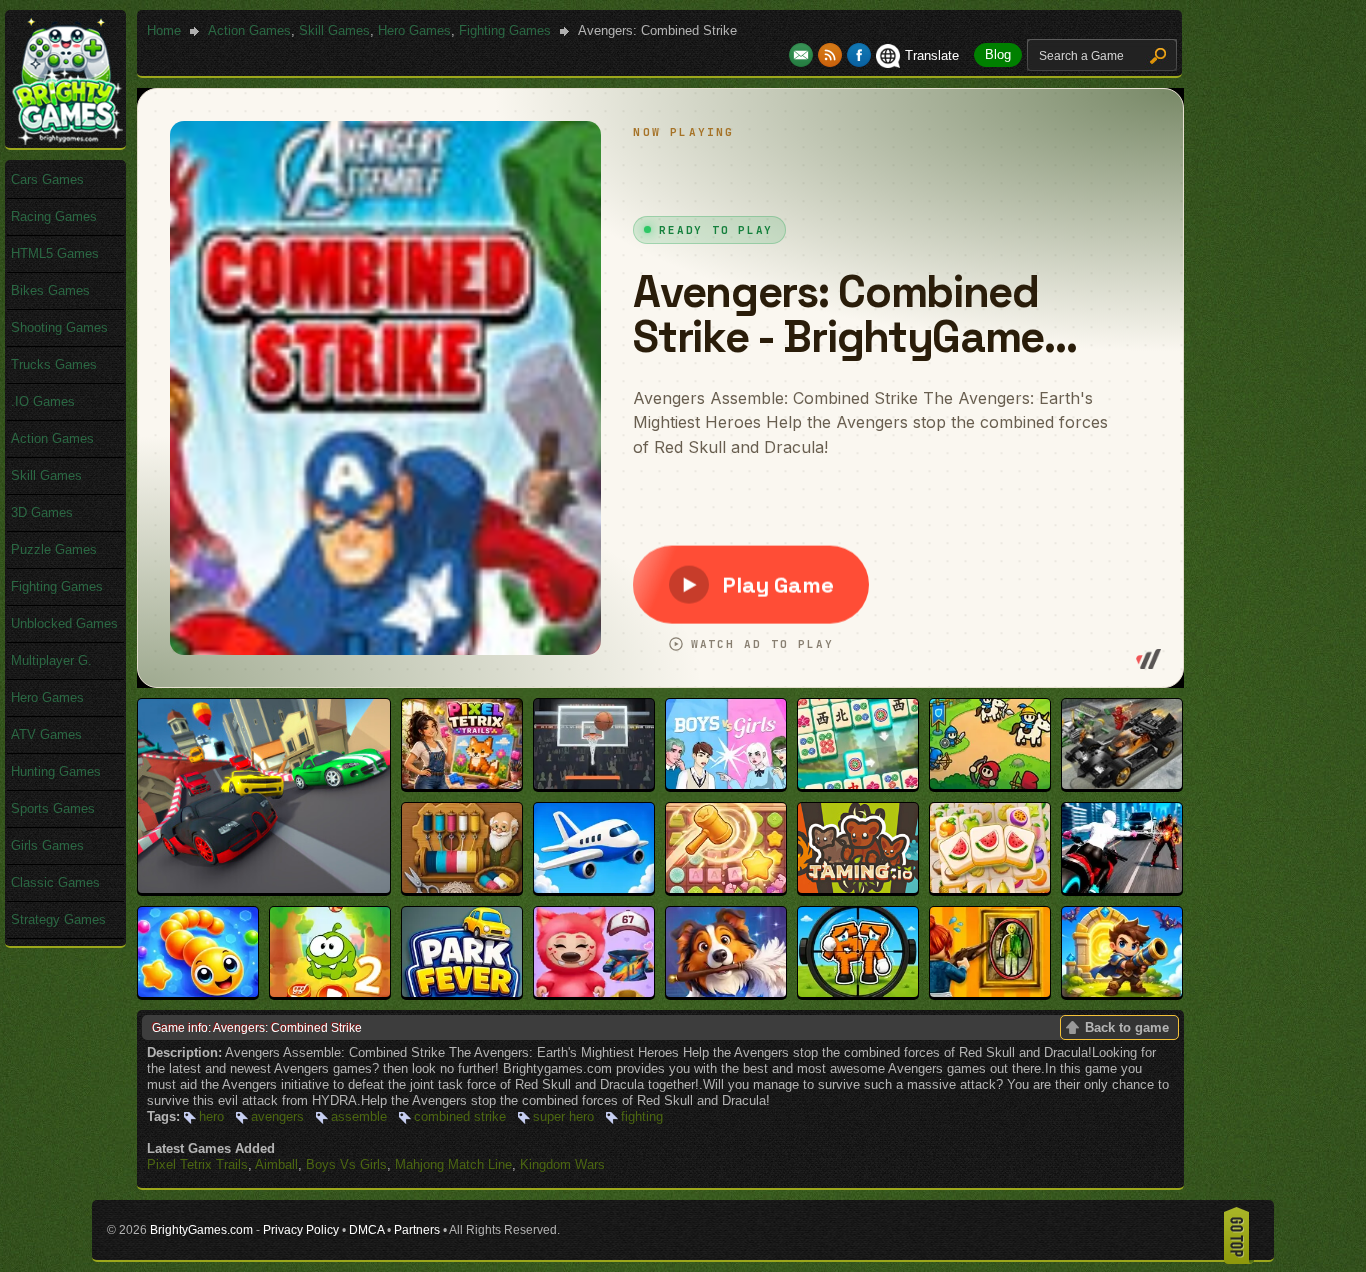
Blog (998, 54)
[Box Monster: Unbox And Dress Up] (594, 992)
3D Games (42, 512)
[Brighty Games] (66, 140)
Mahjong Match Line (453, 1164)
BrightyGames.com (201, 1230)
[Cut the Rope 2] (330, 992)
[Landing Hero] (594, 888)
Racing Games (54, 216)
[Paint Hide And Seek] (990, 992)
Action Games (249, 30)
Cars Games (47, 179)
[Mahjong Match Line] (858, 784)
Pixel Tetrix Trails (197, 1164)
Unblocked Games (64, 623)
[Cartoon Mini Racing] (264, 888)
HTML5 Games (55, 253)
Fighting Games (505, 30)
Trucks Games (54, 364)
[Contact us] (803, 55)
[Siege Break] (1122, 992)
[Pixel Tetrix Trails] (462, 784)
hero (211, 1116)
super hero (563, 1116)
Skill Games (334, 30)
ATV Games (46, 734)
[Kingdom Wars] (990, 784)
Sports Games (53, 808)
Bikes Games (50, 290)
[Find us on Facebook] (859, 55)
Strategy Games (58, 919)
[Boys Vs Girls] (726, 784)
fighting (642, 1116)
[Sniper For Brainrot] (858, 992)
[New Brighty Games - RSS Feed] (832, 55)
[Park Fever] (462, 992)
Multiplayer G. (51, 660)
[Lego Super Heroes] (1122, 784)
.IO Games (43, 401)
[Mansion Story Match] (726, 992)
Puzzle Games (54, 549)
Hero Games (414, 30)
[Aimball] (594, 784)
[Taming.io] (858, 888)
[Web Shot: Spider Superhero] (1122, 888)
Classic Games (55, 882)
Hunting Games (56, 771)
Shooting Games (59, 327)
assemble (359, 1116)
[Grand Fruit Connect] (990, 888)
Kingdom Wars (562, 1164)
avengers (277, 1116)
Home (164, 30)
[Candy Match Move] (726, 888)
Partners (417, 1230)
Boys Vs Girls (346, 1164)
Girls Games (47, 845)
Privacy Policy (301, 1230)
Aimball (276, 1164)
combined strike (460, 1116)
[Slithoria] (198, 992)
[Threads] (462, 888)
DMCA (366, 1230)
